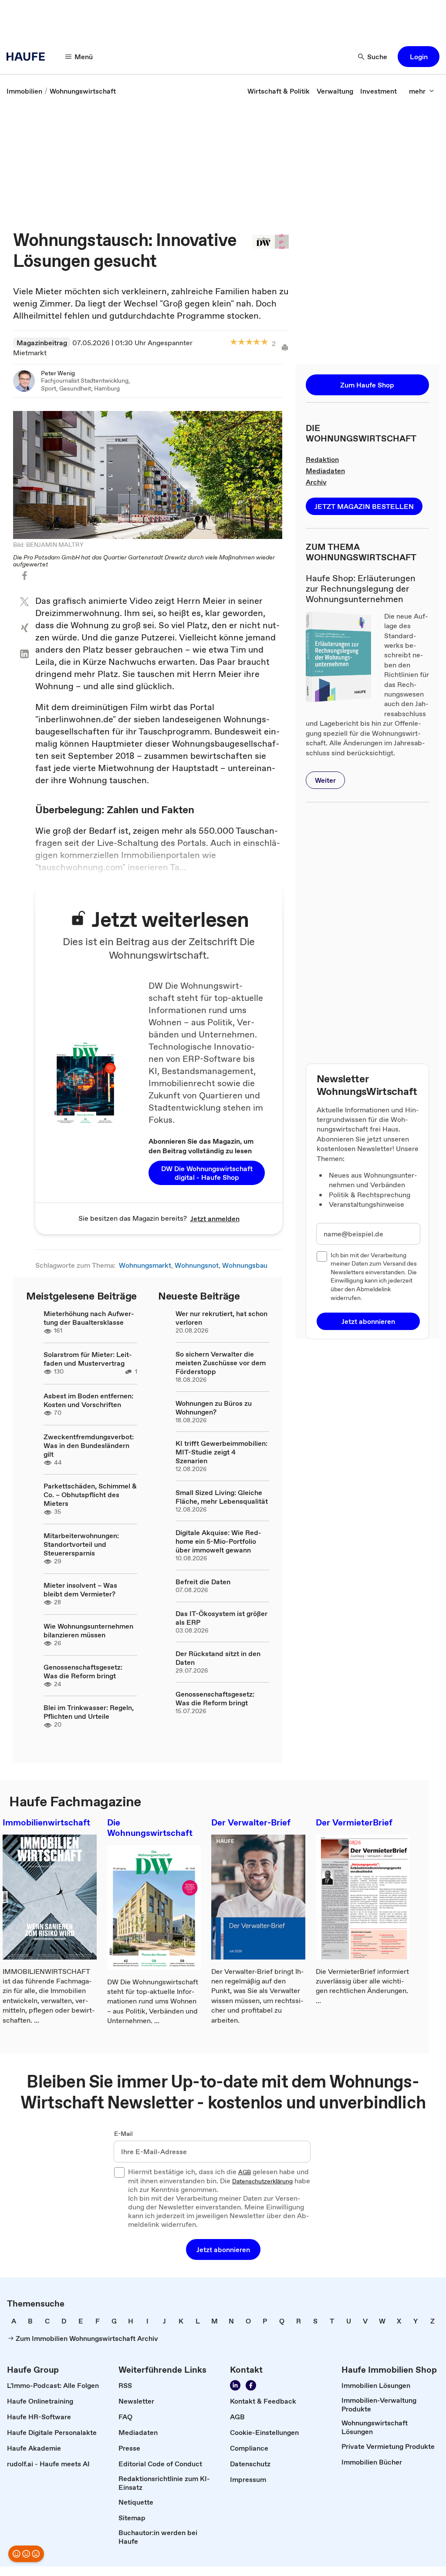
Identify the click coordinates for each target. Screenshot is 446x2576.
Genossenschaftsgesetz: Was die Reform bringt (83, 1671)
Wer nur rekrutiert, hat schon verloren (221, 1318)
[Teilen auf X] (24, 602)
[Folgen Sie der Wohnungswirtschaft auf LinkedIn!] (235, 2385)
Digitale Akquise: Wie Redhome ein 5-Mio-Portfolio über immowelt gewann (218, 1541)
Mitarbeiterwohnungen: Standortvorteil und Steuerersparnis (81, 1544)
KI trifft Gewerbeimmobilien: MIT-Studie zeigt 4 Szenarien (221, 1452)
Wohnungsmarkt (145, 1265)
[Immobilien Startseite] (28, 57)
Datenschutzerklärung (262, 2182)
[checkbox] (322, 1256)
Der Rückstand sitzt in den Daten (218, 1658)
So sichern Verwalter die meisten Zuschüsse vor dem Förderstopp (221, 1363)
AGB (245, 2172)
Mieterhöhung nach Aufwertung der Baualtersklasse (89, 1318)
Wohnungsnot (197, 1265)
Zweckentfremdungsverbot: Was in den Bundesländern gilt (89, 1445)
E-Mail (123, 2134)
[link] (24, 91)
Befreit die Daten (203, 1582)
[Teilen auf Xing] (24, 628)
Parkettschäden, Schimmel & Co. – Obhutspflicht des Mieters (90, 1495)
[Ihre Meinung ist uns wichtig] (26, 2554)
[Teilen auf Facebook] (24, 576)
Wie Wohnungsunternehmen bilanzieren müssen (88, 1630)
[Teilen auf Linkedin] (24, 654)
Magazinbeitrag (42, 343)
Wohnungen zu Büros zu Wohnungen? (214, 1408)
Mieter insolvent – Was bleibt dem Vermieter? (80, 1589)
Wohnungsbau (245, 1265)
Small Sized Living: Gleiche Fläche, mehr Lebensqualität (222, 1497)
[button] (419, 57)
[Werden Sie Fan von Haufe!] (251, 2385)
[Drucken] (282, 347)
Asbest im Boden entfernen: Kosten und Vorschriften (88, 1400)
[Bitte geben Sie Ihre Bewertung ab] (264, 342)
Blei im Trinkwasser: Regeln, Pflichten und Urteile (89, 1712)
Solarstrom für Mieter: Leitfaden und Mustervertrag (88, 1359)
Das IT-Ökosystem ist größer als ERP (221, 1618)
